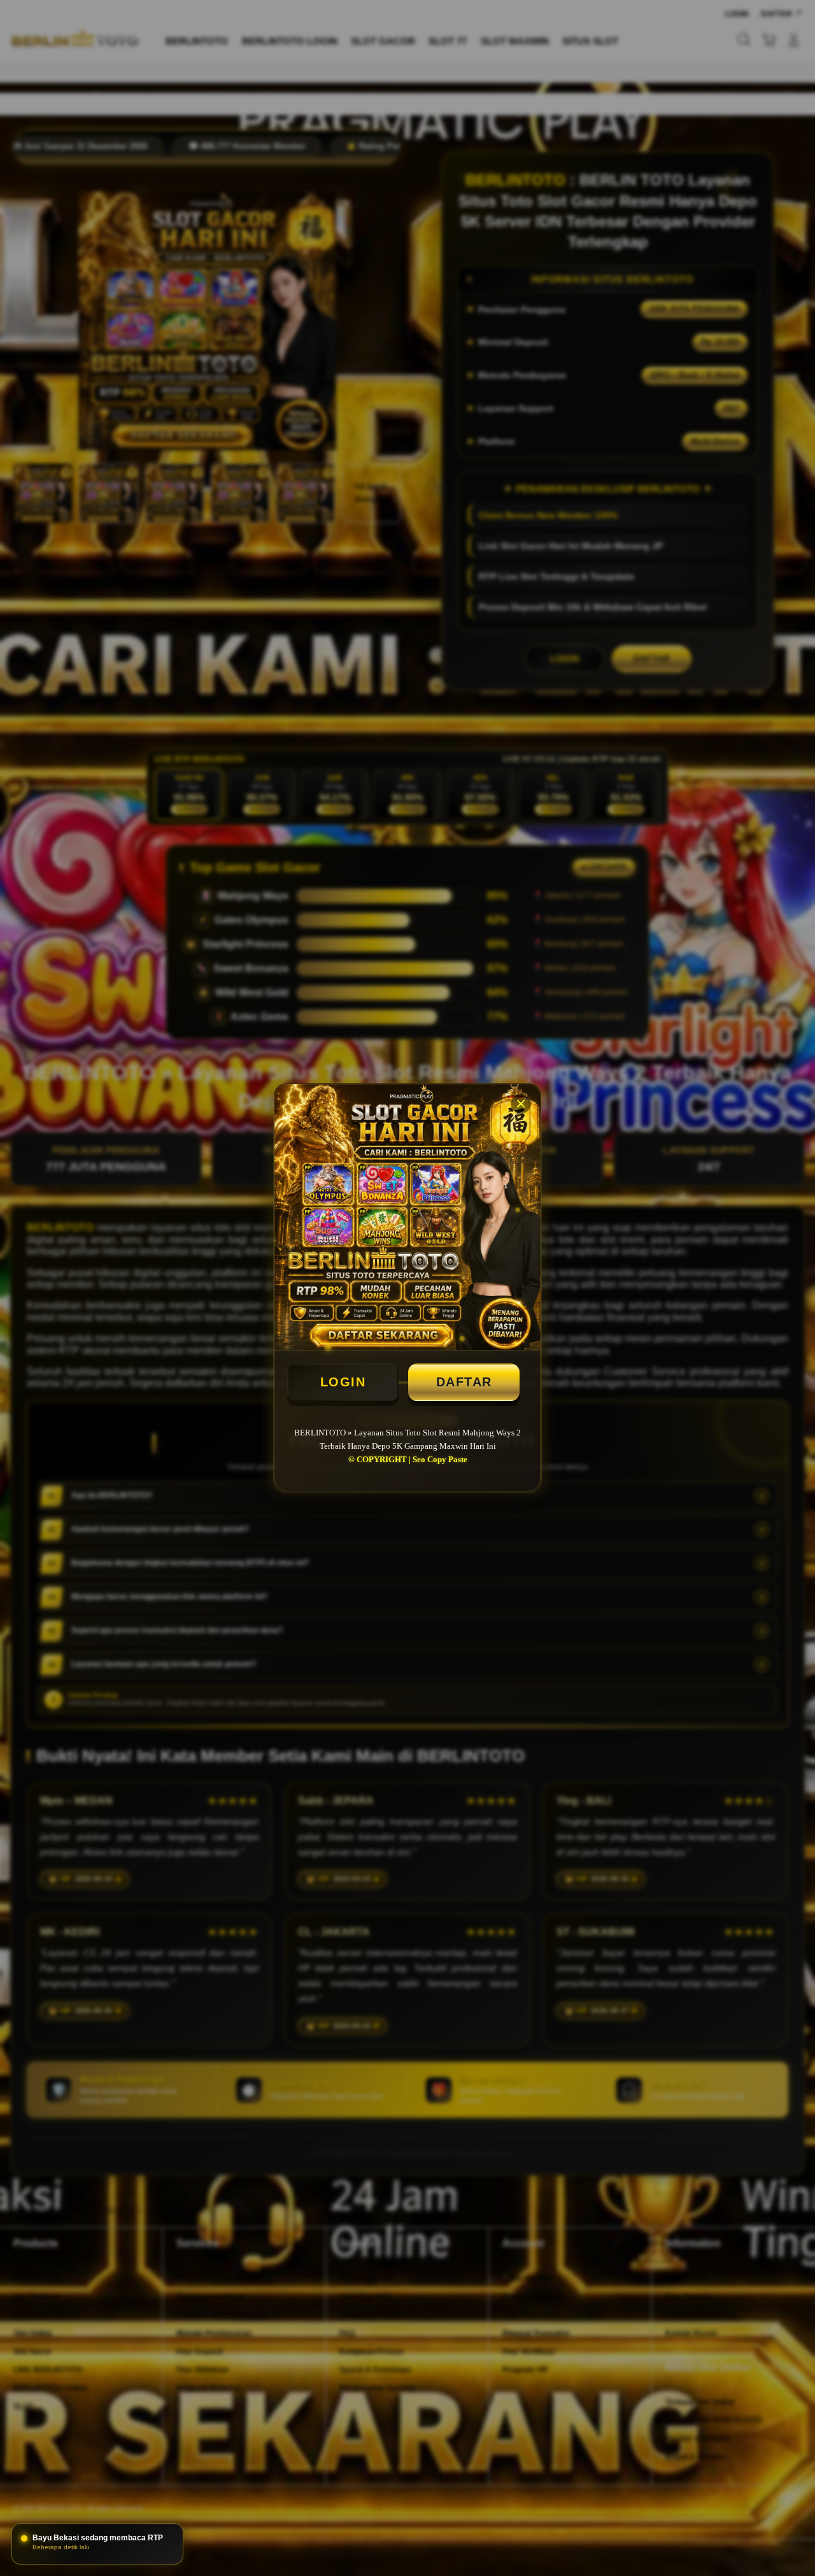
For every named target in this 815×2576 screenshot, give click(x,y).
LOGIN (343, 1382)
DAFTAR (464, 1382)
